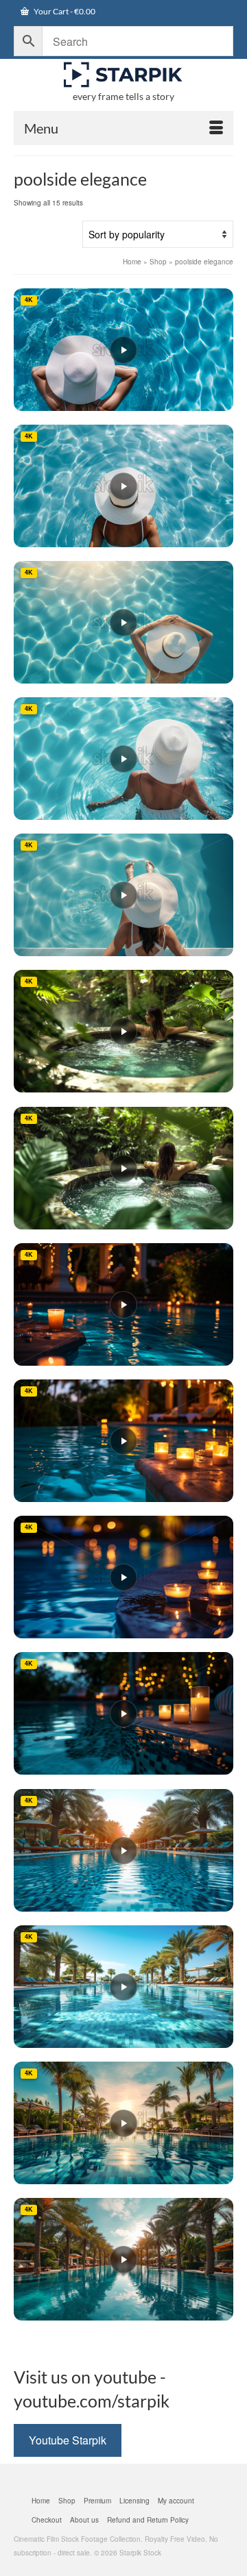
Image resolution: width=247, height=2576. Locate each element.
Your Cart (64, 11)
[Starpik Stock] (123, 75)
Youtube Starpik (68, 2440)
